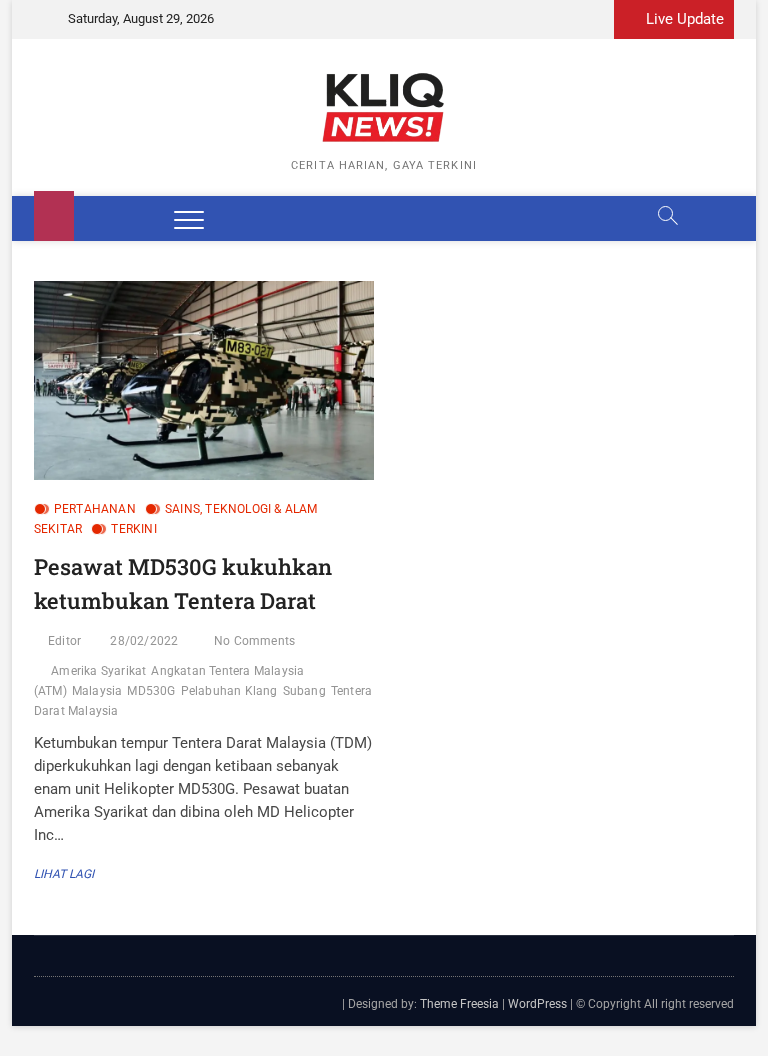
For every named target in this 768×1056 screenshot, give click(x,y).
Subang (304, 691)
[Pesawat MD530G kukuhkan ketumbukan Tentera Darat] (204, 380)
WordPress (537, 1004)
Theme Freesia (459, 1004)
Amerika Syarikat (98, 671)
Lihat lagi (69, 874)
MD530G (151, 691)
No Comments (254, 641)
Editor (64, 641)
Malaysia (97, 691)
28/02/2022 (144, 641)
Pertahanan (95, 509)
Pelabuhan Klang (229, 691)
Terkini (133, 529)
